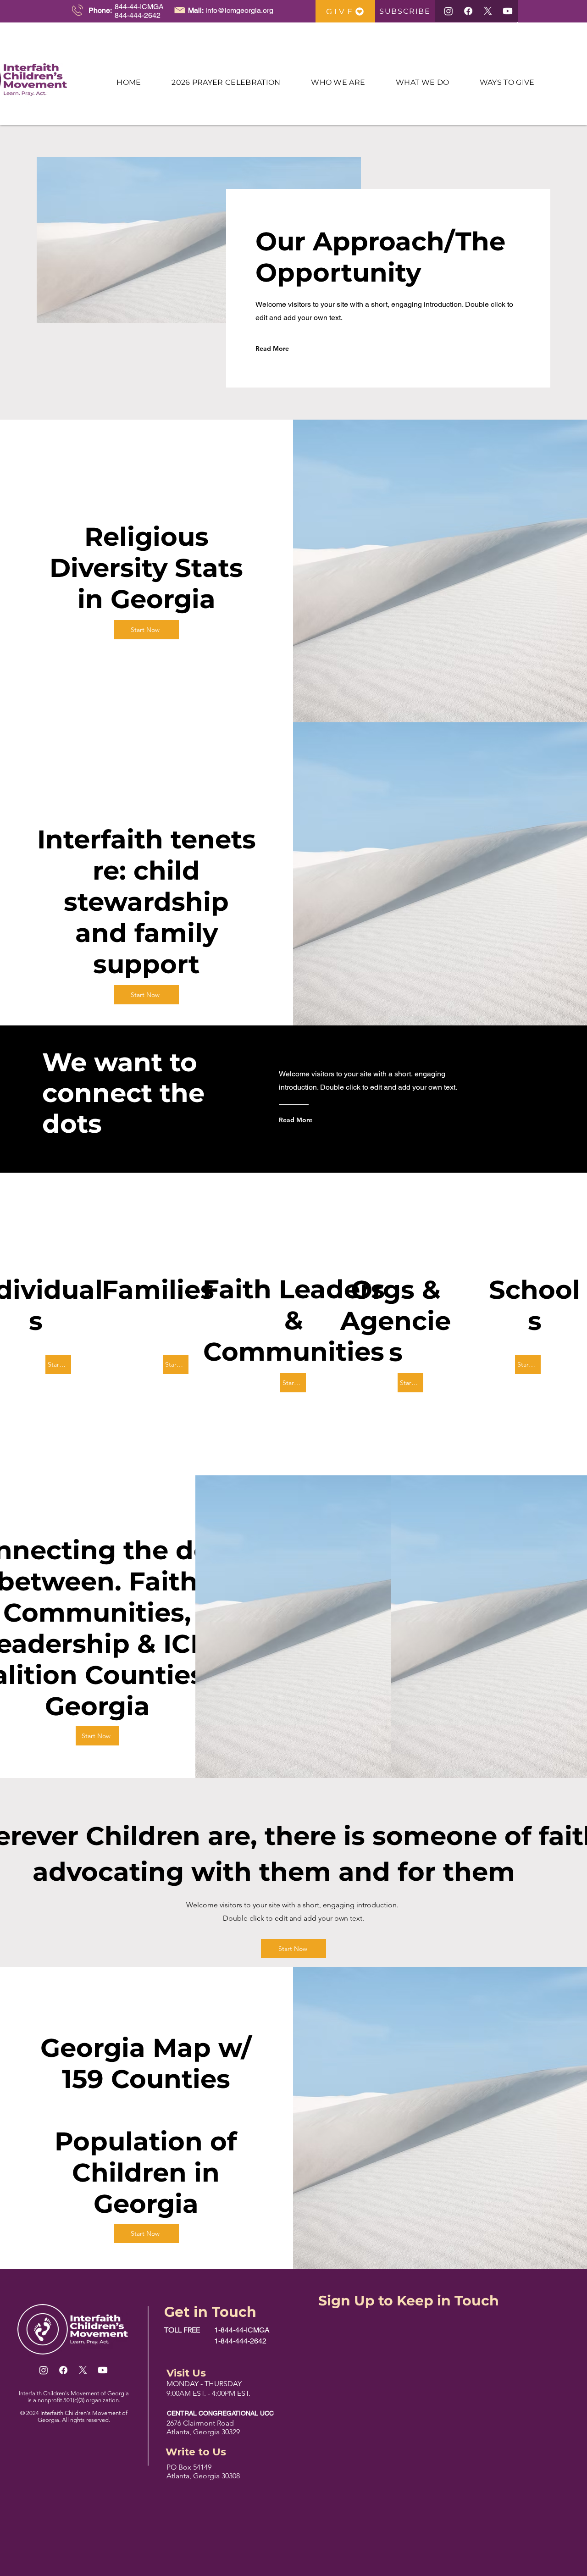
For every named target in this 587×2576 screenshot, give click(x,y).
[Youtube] (508, 11)
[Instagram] (449, 11)
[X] (488, 11)
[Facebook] (468, 11)
